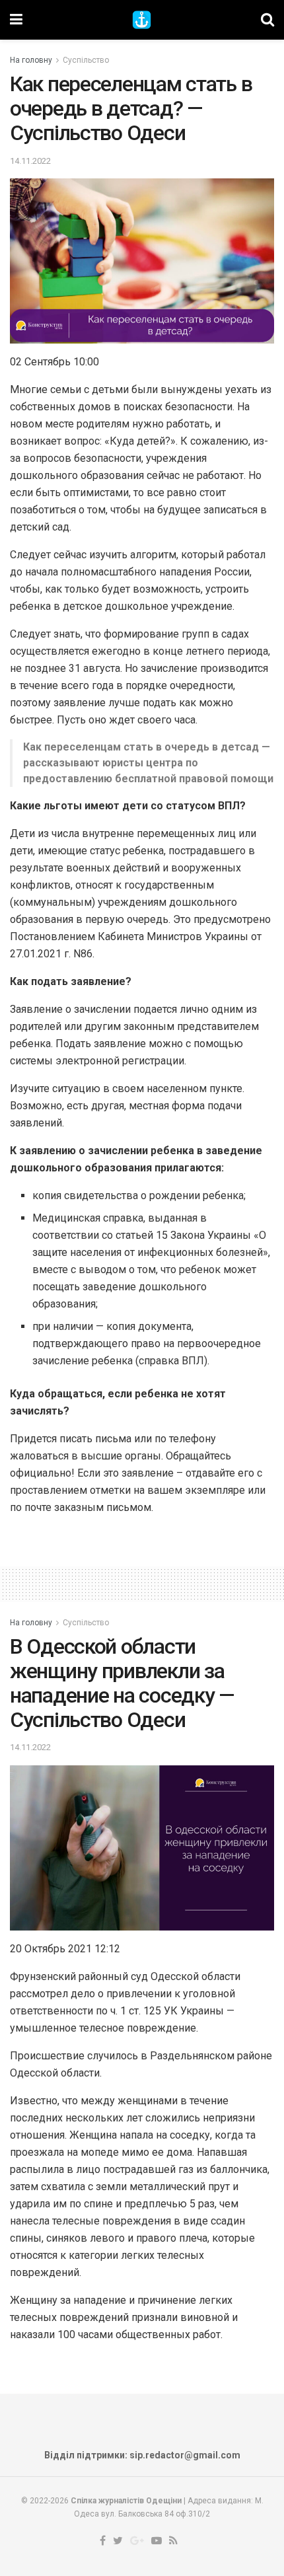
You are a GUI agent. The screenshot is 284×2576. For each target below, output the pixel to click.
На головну (31, 60)
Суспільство (86, 60)
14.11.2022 (30, 161)
